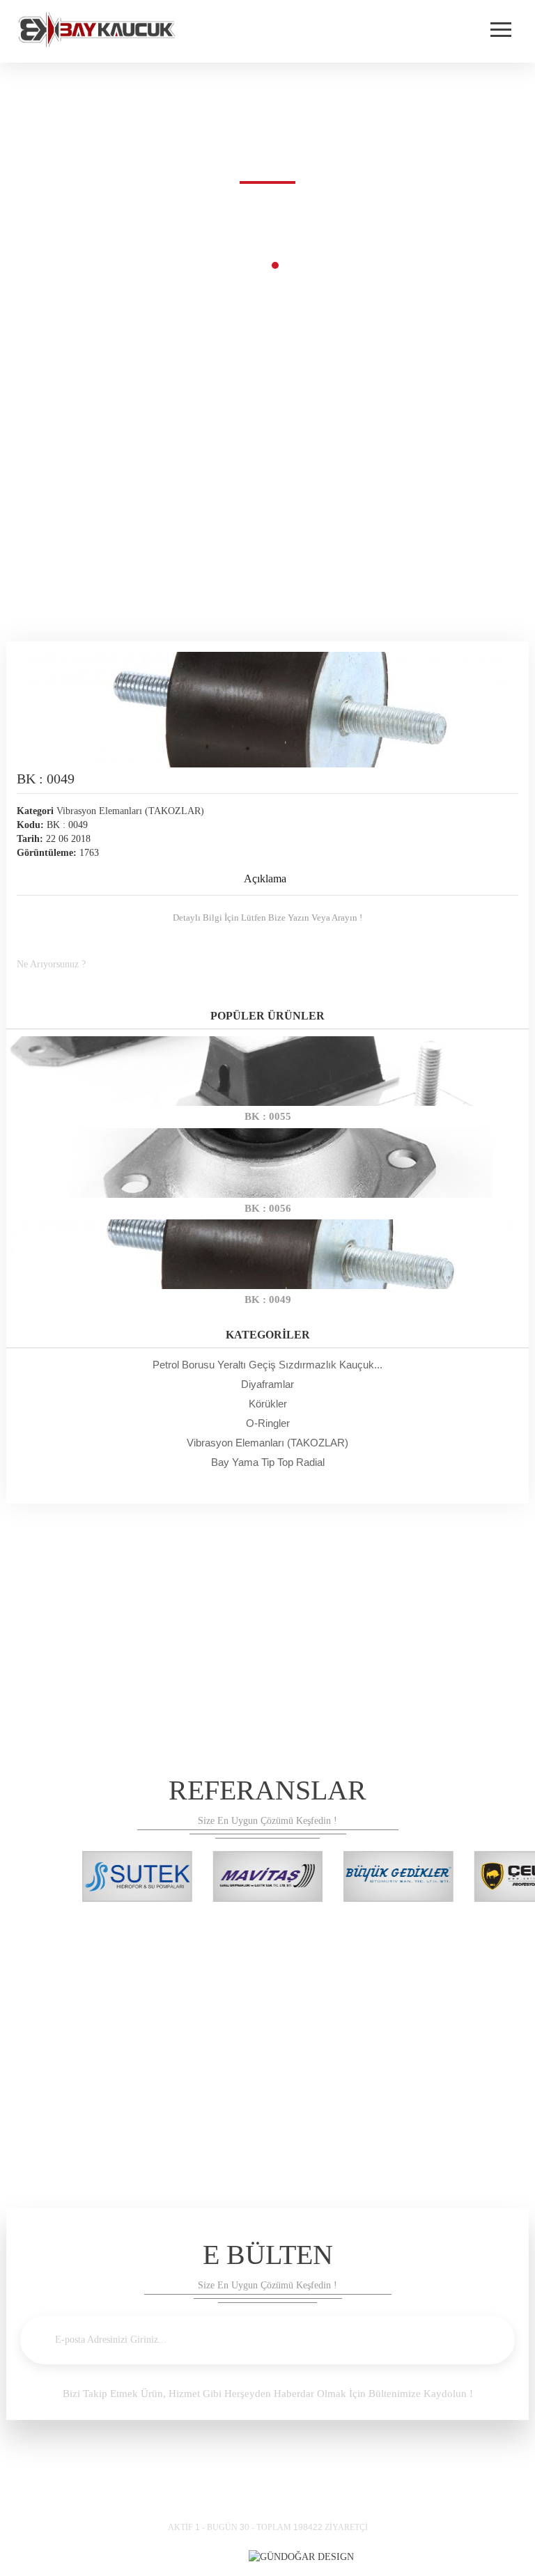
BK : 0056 (268, 1208)
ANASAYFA (234, 264)
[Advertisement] (267, 523)
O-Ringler (268, 1423)
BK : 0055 (268, 1116)
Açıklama (265, 879)
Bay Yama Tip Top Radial (268, 1462)
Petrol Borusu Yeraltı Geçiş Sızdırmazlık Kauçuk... (267, 1365)
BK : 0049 (268, 1299)
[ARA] (501, 963)
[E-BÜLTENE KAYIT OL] (478, 2340)
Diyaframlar (267, 1384)
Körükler (268, 1404)
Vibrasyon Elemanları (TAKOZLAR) (267, 1443)
